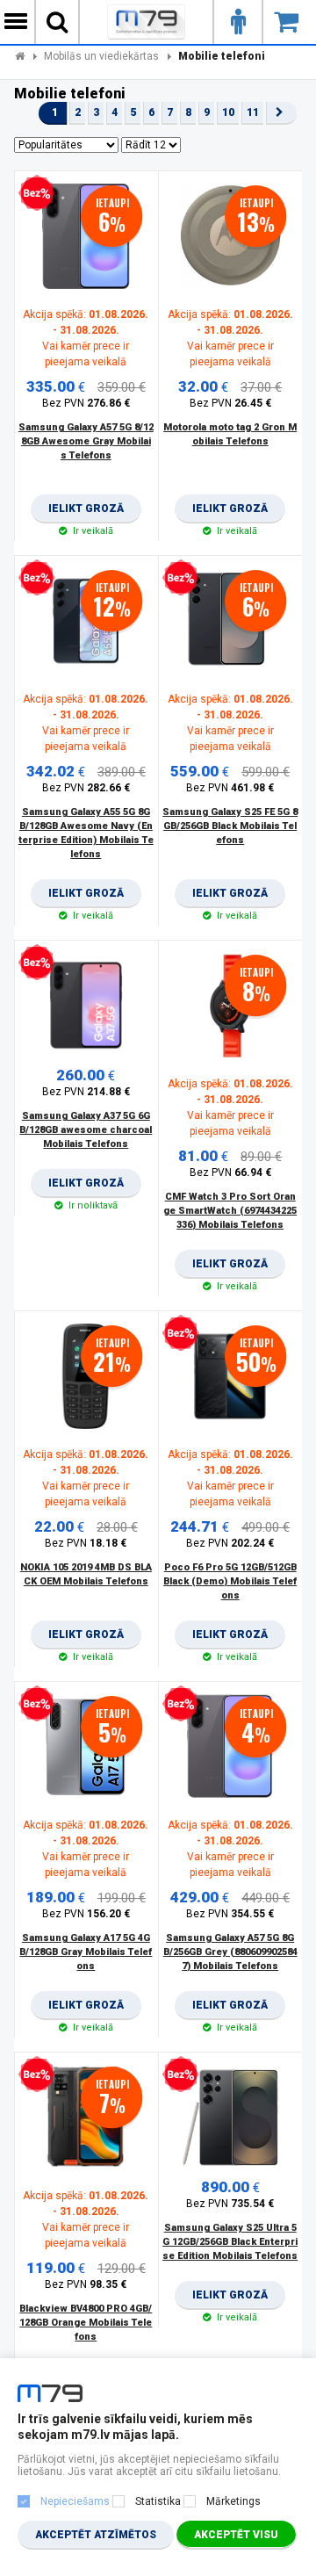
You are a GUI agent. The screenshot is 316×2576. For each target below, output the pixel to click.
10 (228, 112)
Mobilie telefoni (222, 56)
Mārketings (233, 2501)
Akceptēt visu (236, 2535)
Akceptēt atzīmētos (96, 2535)
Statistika (158, 2501)
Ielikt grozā (86, 513)
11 (253, 112)
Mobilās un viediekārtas (101, 56)
